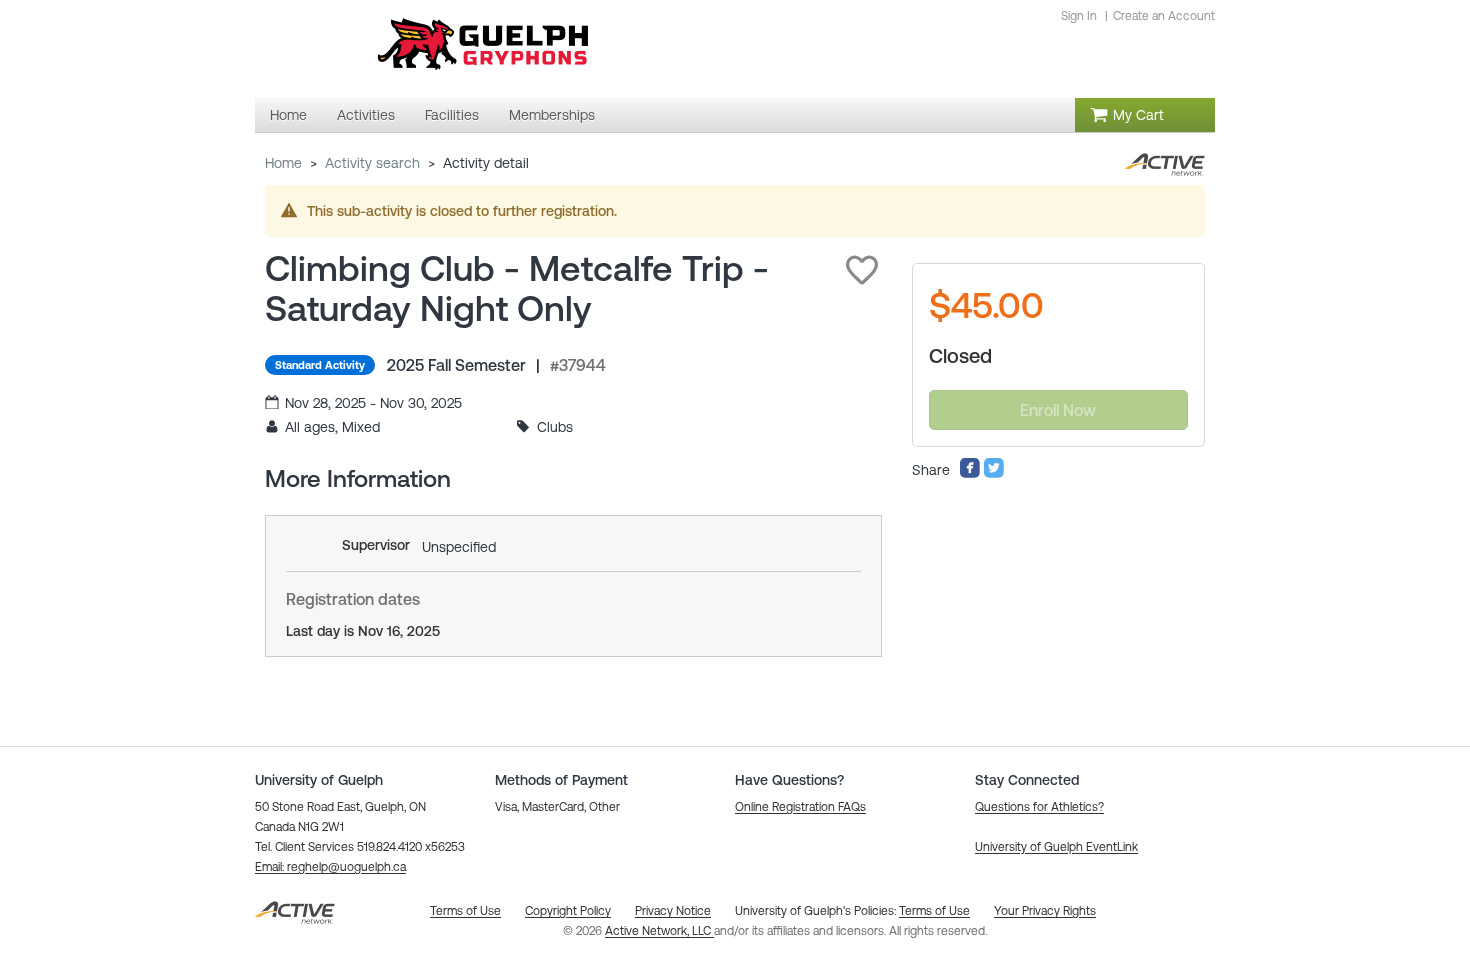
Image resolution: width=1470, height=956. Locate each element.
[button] (862, 270)
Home (283, 163)
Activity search (372, 163)
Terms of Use (934, 911)
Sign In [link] (1079, 16)
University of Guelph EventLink (1056, 847)
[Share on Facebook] (970, 474)
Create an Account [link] (1164, 16)
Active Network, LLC (659, 931)
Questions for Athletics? (1039, 807)
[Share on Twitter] (994, 474)
